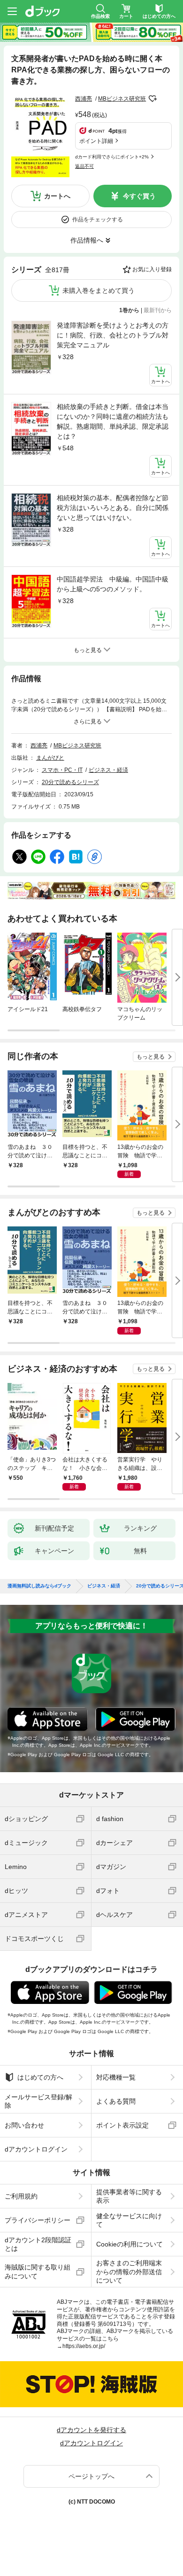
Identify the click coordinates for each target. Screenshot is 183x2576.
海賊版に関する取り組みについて (38, 2271)
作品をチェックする (98, 220)
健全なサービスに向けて (129, 2220)
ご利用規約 (21, 2196)
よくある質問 (116, 2101)
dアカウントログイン (36, 2149)
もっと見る (151, 1057)
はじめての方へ (40, 2077)
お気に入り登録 (152, 269)
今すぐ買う (139, 196)
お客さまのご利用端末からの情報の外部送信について (129, 2271)
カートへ (57, 196)
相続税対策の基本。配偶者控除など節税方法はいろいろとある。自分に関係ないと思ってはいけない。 (113, 508)
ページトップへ (91, 2476)
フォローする (152, 99)
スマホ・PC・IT (62, 770)
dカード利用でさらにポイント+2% (112, 157)
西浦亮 (84, 99)
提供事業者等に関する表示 (129, 2196)
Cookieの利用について (130, 2244)
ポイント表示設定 (122, 2125)
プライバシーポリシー (38, 2220)
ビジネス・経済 (108, 770)
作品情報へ (87, 240)
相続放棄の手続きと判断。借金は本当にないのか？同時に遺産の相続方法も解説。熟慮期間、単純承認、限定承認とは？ (113, 421)
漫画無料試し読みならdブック (39, 1586)
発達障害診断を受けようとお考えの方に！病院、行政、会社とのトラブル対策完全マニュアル (113, 335)
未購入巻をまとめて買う (99, 291)
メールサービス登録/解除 (38, 2101)
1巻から (129, 310)
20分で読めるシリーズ (70, 782)
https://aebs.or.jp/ (84, 2346)
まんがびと (50, 758)
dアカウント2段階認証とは (38, 2244)
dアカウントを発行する (91, 2430)
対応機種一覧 (116, 2077)
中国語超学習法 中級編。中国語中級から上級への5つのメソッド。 (113, 584)
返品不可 (84, 166)
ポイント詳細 (96, 141)
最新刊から (158, 310)
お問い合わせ (24, 2125)
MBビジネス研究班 (122, 99)
